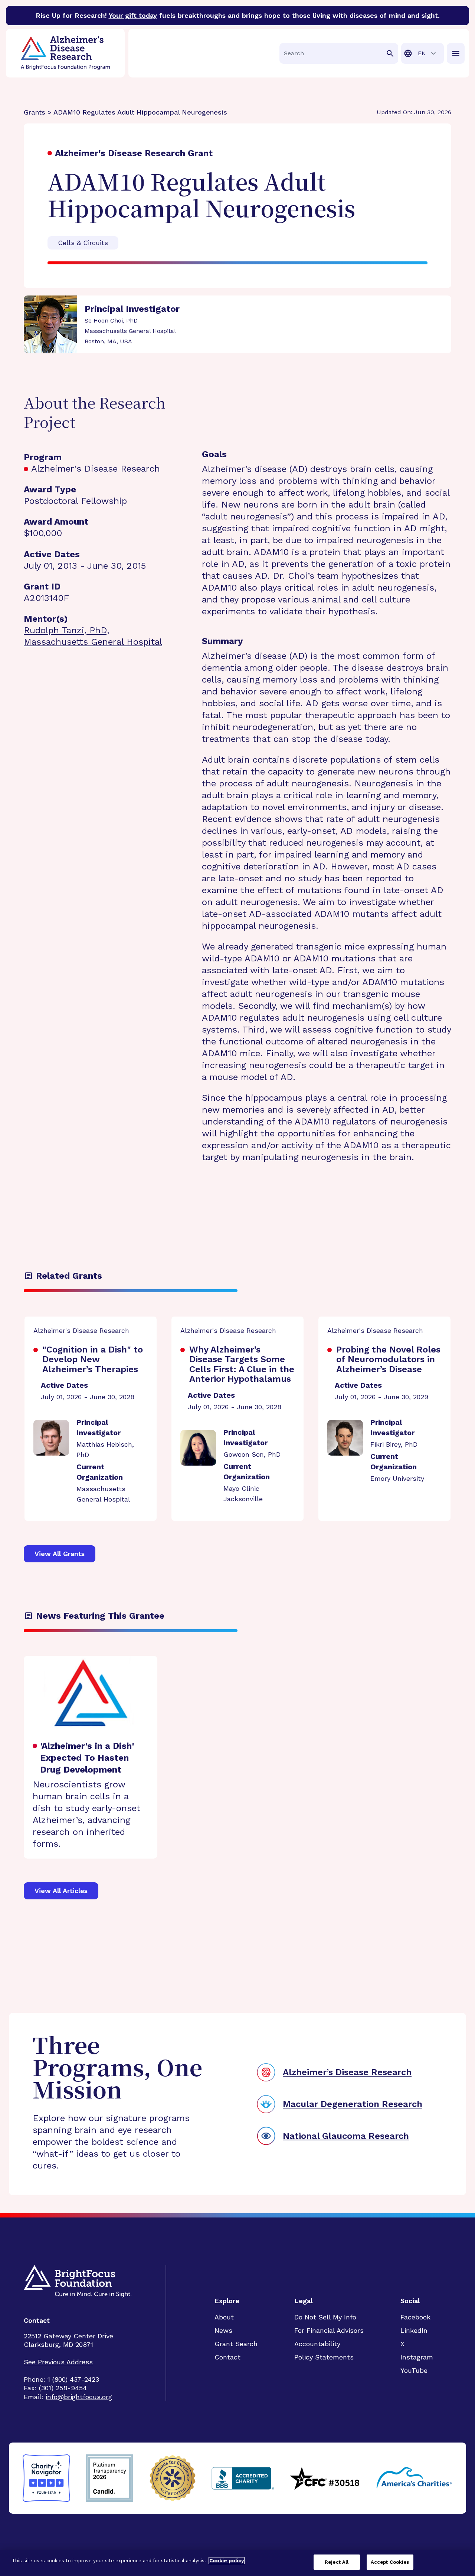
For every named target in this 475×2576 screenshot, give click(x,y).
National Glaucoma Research (346, 2136)
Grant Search (236, 2344)
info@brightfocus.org (79, 2397)
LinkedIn (414, 2330)
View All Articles (61, 1891)
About (224, 2317)
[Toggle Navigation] (456, 53)
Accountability (317, 2344)
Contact (227, 2357)
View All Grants (60, 1554)
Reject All (337, 2562)
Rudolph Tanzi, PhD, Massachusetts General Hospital (93, 636)
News (223, 2330)
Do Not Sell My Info (325, 2317)
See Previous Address (58, 2362)
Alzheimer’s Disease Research (347, 2072)
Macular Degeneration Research (353, 2104)
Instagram (417, 2357)
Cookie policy (227, 2561)
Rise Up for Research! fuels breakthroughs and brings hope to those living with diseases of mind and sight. (238, 15)
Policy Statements (324, 2357)
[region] (237, 2563)
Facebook (415, 2317)
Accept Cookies (390, 2562)
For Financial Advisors (329, 2330)
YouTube (414, 2370)
